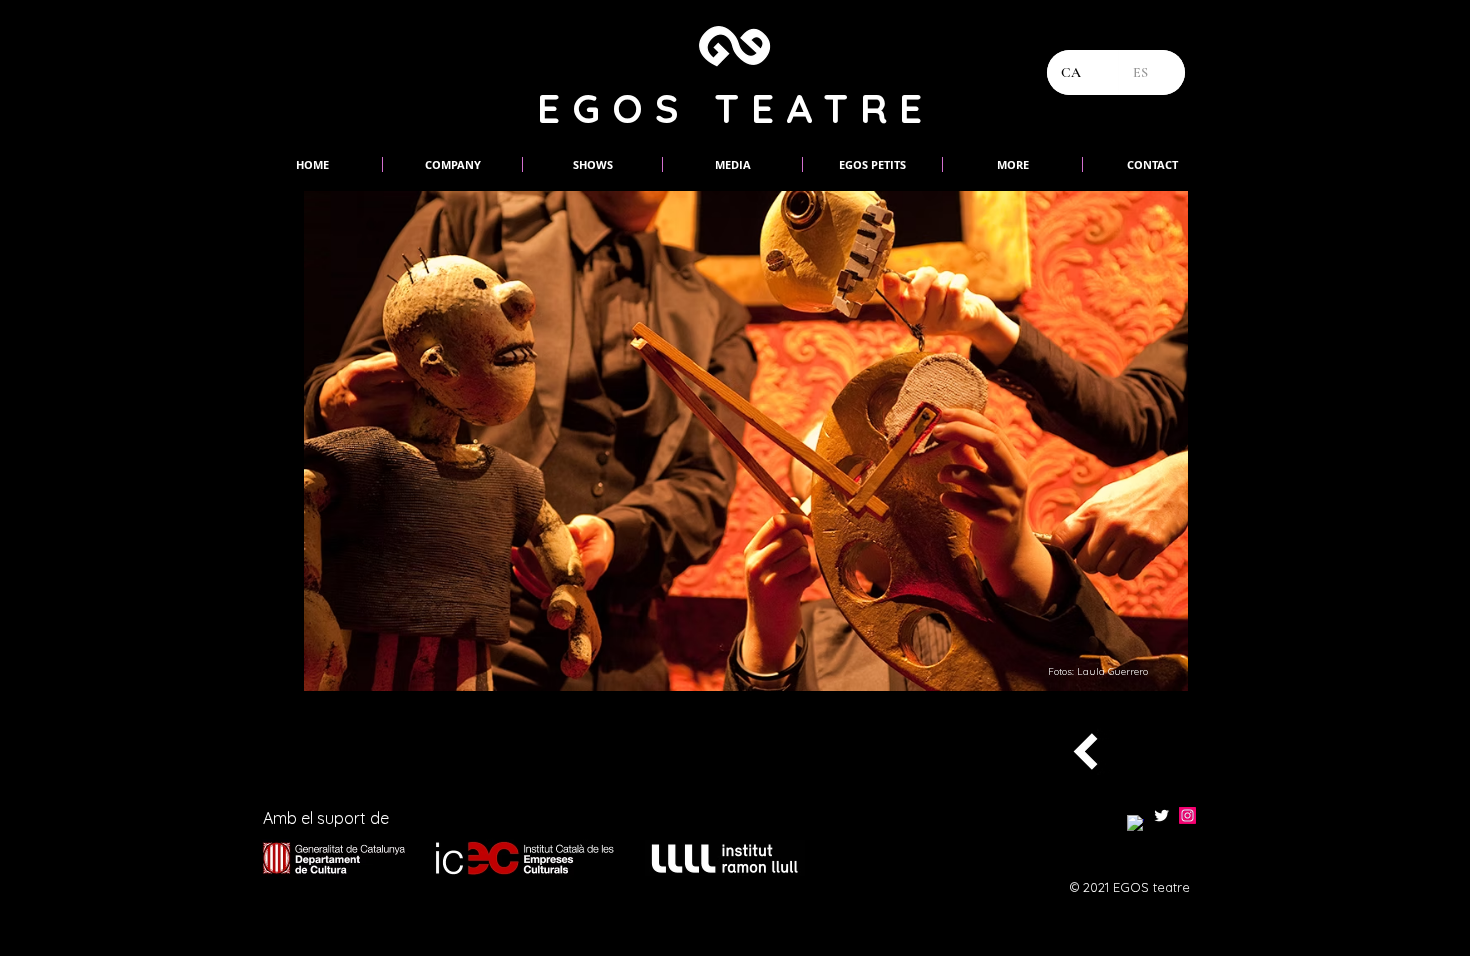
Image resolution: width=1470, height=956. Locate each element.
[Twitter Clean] (1161, 815)
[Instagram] (1187, 815)
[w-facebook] (1135, 823)
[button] (933, 441)
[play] (1158, 661)
